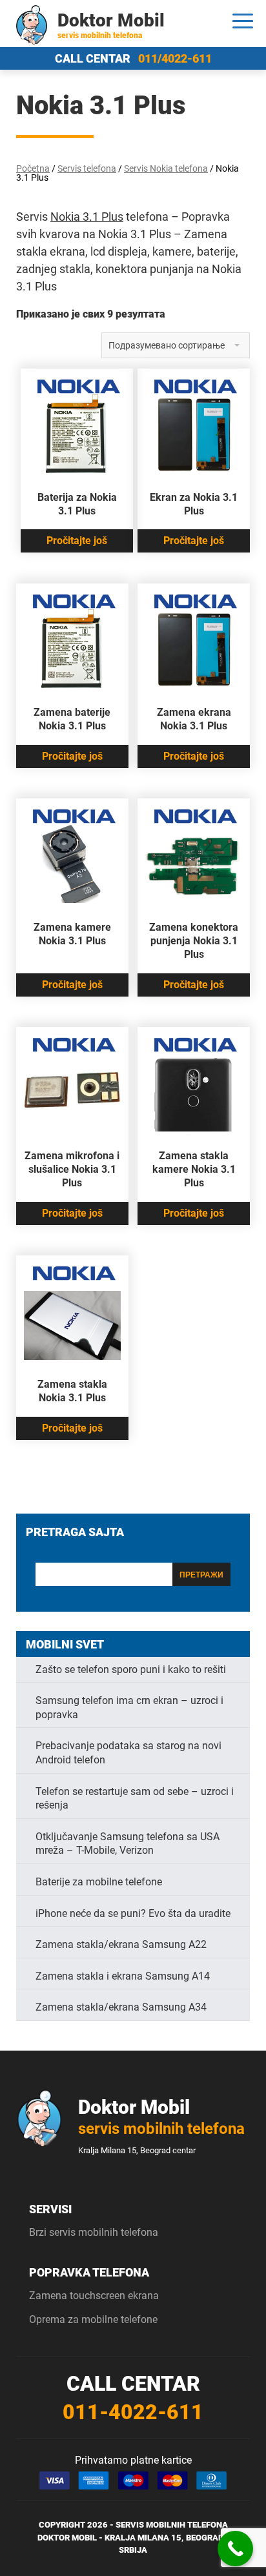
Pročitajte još (77, 541)
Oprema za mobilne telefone (93, 2319)
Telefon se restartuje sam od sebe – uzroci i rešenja (135, 1799)
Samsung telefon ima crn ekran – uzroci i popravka (129, 1708)
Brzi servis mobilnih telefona (94, 2232)
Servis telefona (87, 168)
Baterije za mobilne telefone (99, 1882)
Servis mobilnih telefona (172, 2525)
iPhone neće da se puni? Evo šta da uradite (133, 1913)
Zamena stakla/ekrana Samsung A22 (121, 1944)
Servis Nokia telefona (166, 168)
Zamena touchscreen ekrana (94, 2296)
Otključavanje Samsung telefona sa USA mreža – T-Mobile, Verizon (128, 1844)
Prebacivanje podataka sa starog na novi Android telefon (128, 1753)
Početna (33, 168)
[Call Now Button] (235, 2549)
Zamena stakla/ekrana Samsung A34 (121, 2007)
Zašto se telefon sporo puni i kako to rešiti (131, 1669)
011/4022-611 (175, 58)
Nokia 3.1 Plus (87, 217)
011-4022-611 (133, 2412)
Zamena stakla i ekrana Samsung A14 (123, 1976)
